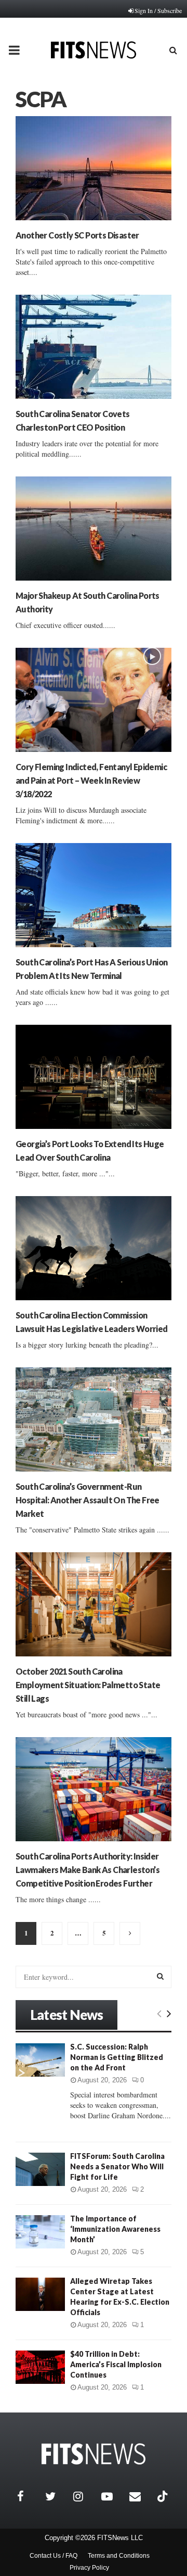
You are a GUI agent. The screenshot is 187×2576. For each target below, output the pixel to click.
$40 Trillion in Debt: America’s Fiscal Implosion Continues (116, 2364)
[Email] (141, 2496)
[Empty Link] (159, 2013)
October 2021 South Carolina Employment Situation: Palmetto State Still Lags (88, 1685)
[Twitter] (57, 2496)
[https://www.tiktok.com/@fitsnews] (164, 2496)
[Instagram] (85, 2496)
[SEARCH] (160, 1976)
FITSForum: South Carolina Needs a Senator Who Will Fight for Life (117, 2166)
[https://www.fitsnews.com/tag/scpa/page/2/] (130, 1933)
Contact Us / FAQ (54, 2556)
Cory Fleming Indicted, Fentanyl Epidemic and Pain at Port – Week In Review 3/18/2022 (91, 780)
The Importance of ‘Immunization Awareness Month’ (115, 2229)
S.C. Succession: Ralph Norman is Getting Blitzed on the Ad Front (117, 2057)
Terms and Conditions (119, 2556)
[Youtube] (113, 2496)
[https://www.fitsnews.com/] (94, 2454)
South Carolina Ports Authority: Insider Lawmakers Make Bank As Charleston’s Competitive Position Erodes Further (88, 1870)
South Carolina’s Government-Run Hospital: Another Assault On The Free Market (88, 1500)
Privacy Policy (89, 2568)
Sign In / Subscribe (158, 10)
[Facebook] (29, 2496)
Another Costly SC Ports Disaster (77, 235)
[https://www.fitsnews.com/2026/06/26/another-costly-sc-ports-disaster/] (94, 168)
